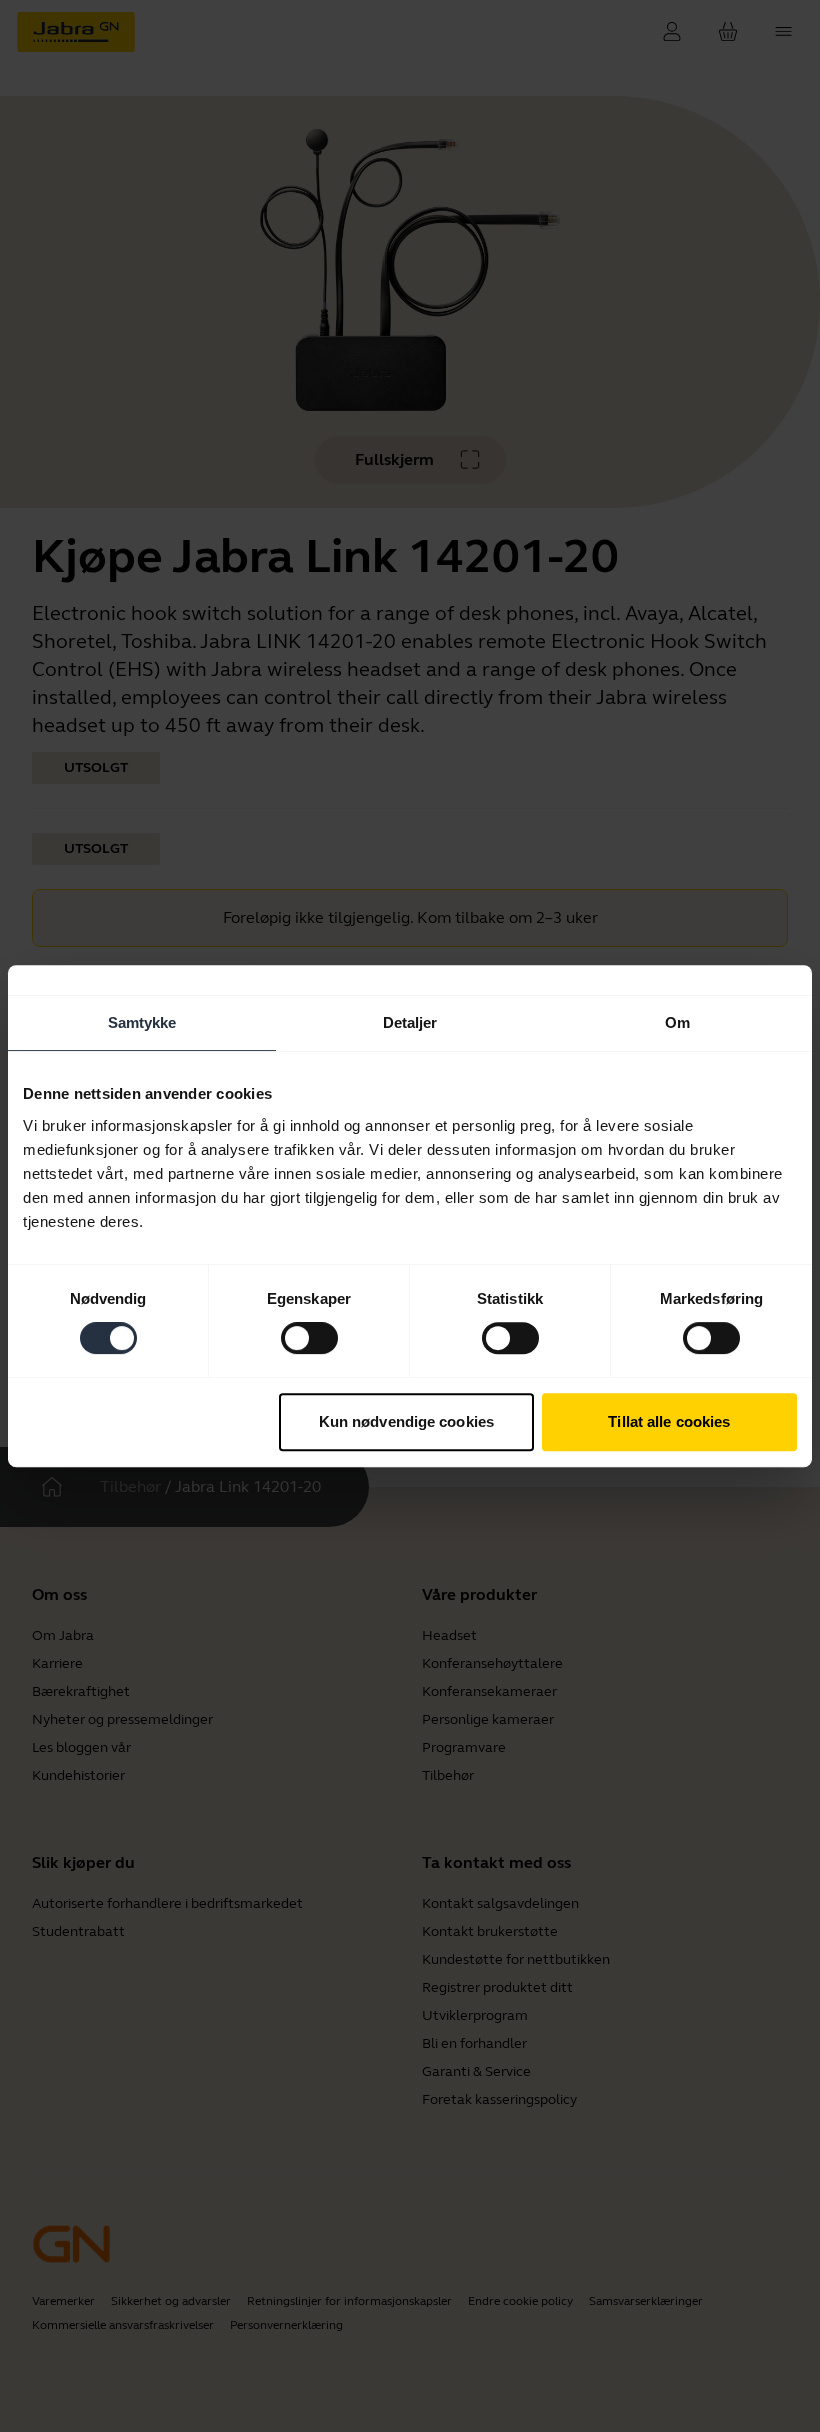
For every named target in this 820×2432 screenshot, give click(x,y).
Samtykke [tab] (142, 1022)
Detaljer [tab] (410, 1022)
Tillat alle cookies (669, 1421)
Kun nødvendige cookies (406, 1421)
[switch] (309, 1338)
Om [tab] (677, 1022)
